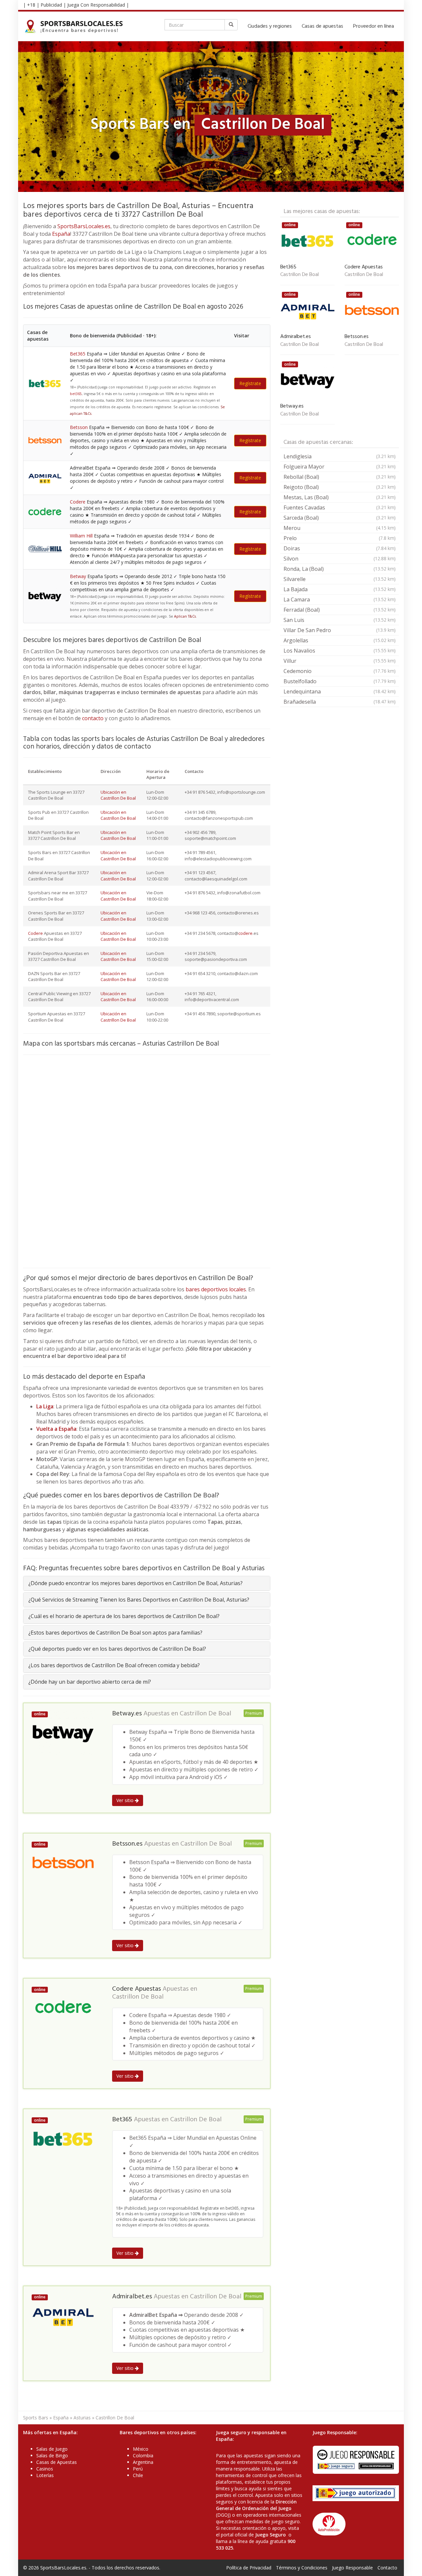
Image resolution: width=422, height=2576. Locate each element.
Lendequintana (340, 691)
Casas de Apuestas (57, 2462)
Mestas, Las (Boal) (340, 497)
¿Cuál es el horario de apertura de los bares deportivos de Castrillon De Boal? (124, 1616)
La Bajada (340, 589)
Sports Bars (36, 2418)
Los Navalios (340, 651)
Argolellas (340, 640)
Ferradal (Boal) (340, 610)
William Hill (81, 536)
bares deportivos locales (216, 1289)
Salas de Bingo (52, 2455)
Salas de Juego (52, 2449)
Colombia (143, 2455)
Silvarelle (340, 579)
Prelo (340, 538)
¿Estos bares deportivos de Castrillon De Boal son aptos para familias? (115, 1633)
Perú (138, 2469)
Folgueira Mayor (340, 467)
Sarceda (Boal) (340, 518)
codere (245, 933)
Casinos (45, 2469)
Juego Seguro (271, 2535)
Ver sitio (126, 1800)
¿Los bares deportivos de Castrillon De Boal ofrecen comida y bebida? (114, 1665)
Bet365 (78, 354)
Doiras (340, 548)
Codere (78, 502)
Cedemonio (340, 671)
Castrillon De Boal (205, 1714)
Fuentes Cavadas (340, 507)
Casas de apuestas (322, 26)
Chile (138, 2475)
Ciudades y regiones (270, 26)
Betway (78, 576)
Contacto (387, 2568)
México (141, 2449)
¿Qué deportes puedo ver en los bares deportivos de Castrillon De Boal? (117, 1649)
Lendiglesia (340, 456)
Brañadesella (340, 702)
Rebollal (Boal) (340, 477)
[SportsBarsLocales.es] (75, 26)
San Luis (340, 620)
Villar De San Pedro (340, 630)
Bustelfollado (340, 681)
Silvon (340, 559)
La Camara (340, 599)
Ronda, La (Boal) (340, 569)
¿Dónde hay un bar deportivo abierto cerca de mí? (90, 1682)
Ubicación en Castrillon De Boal (118, 795)
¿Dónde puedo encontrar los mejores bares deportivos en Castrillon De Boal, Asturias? (136, 1583)
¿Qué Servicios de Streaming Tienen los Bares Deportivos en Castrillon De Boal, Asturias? (139, 1600)
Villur (340, 661)
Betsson (79, 427)
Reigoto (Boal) (340, 487)
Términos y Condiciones (302, 2568)
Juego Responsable (352, 2568)
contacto (93, 718)
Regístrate (250, 383)
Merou (340, 528)
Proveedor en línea (374, 26)
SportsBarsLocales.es (84, 226)
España (61, 234)
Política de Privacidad (249, 2568)
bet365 (76, 394)
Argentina (143, 2462)
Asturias (82, 2418)
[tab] (147, 1583)
